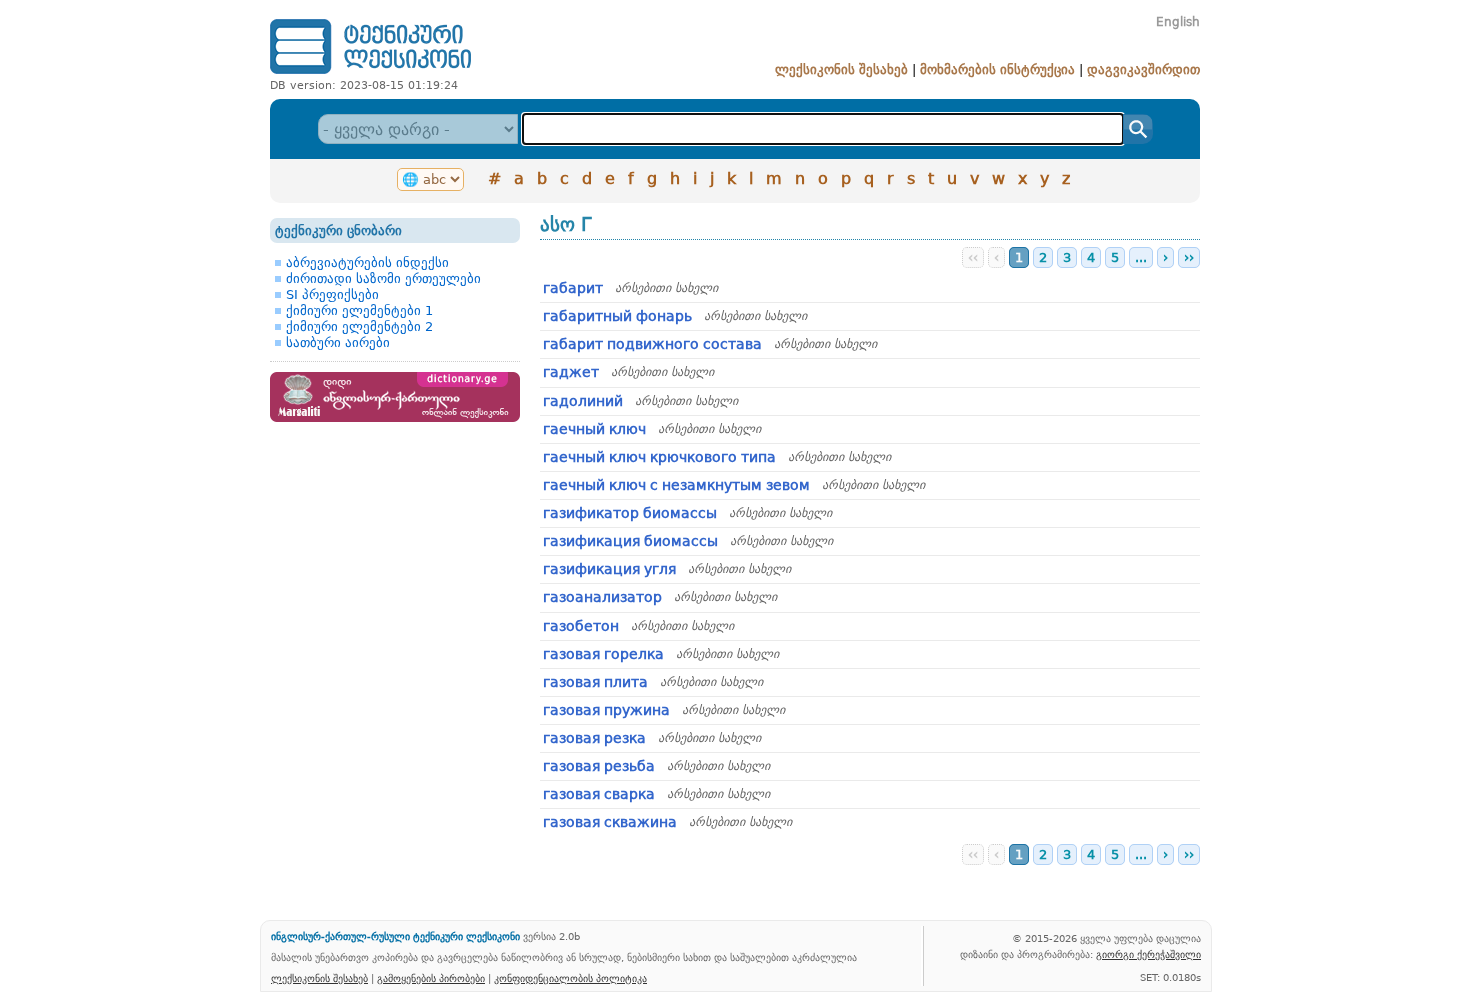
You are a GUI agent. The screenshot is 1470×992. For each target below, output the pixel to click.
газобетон (581, 626)
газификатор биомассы (630, 513)
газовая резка (594, 738)
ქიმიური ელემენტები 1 (359, 310)
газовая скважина (610, 822)
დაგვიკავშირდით (1143, 69)
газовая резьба (599, 766)
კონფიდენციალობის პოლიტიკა (570, 978)
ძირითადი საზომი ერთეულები (383, 278)
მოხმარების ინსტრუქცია (997, 69)
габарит (573, 288)
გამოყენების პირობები (431, 978)
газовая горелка (603, 654)
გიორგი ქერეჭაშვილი (1148, 954)
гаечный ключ (594, 429)
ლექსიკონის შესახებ (841, 69)
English (1178, 22)
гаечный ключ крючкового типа (659, 457)
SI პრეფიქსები (332, 294)
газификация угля (609, 569)
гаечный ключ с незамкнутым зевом (676, 485)
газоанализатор (602, 597)
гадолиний (583, 401)
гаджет (571, 372)
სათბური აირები (338, 342)
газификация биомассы (630, 541)
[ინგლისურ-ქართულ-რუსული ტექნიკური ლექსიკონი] (370, 73)
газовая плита (595, 682)
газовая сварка (599, 794)
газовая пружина (606, 710)
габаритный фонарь (617, 316)
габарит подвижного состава (652, 344)
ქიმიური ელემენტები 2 (359, 326)
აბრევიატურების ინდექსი (367, 262)
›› (1189, 257)
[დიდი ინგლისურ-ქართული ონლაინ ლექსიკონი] (395, 417)
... (1141, 257)
